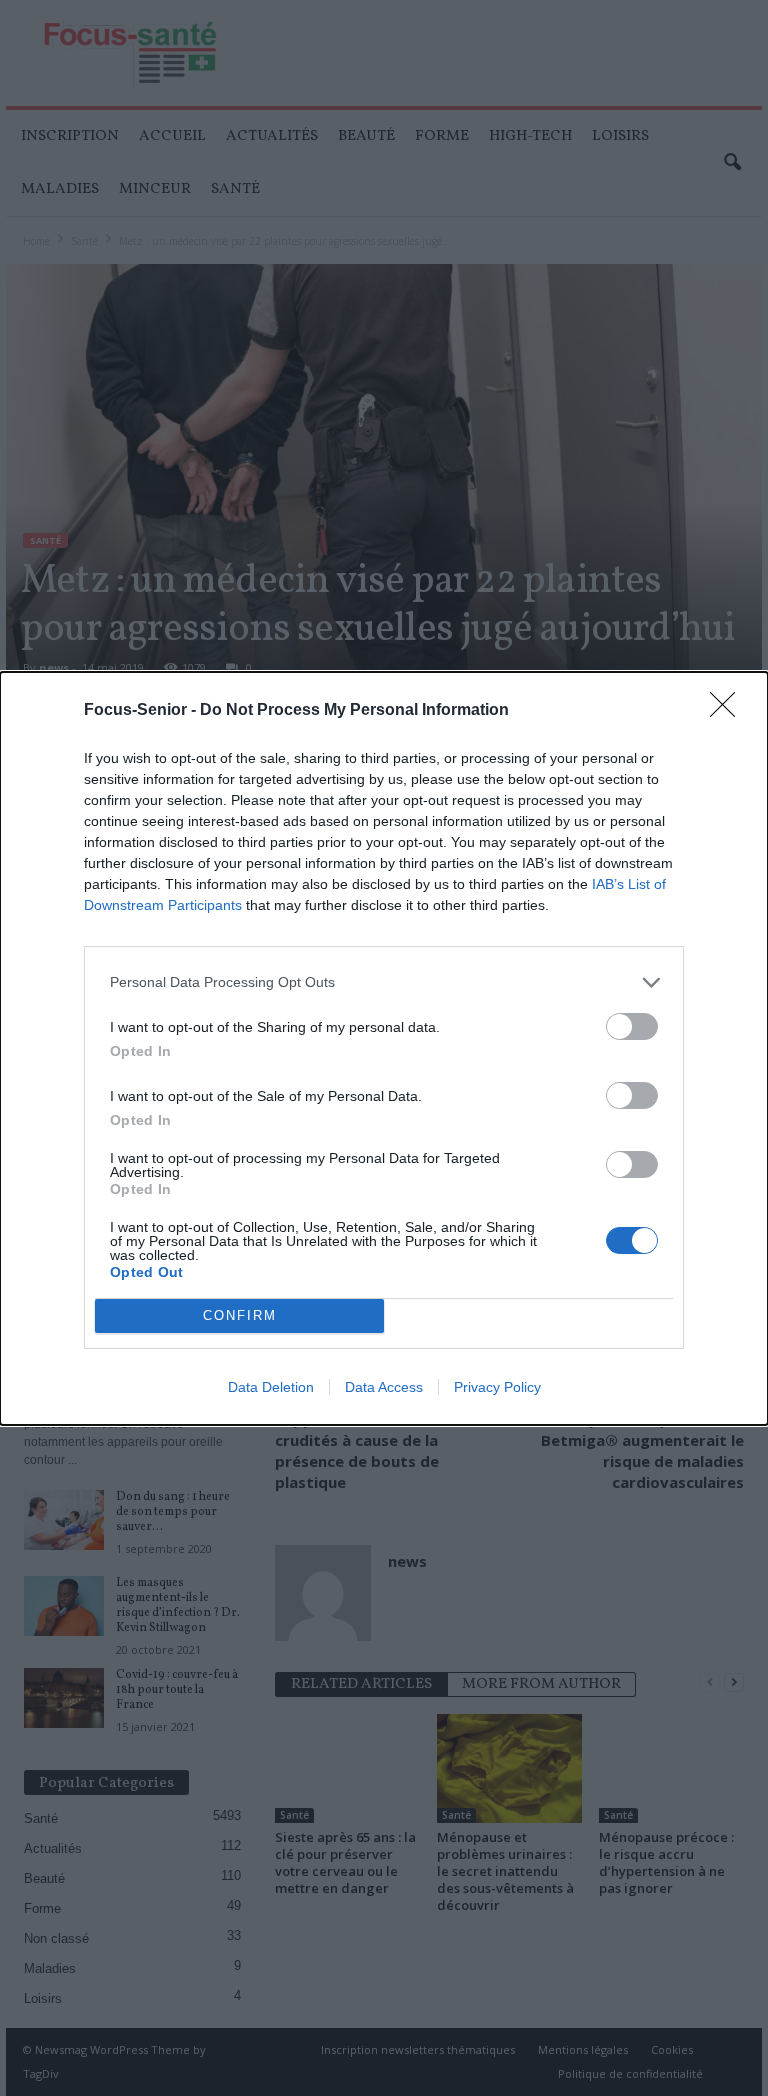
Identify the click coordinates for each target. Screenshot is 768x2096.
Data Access (384, 1387)
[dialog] (384, 1048)
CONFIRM (240, 1315)
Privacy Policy (497, 1387)
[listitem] (384, 982)
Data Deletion (271, 1387)
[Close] (729, 711)
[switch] (632, 1026)
